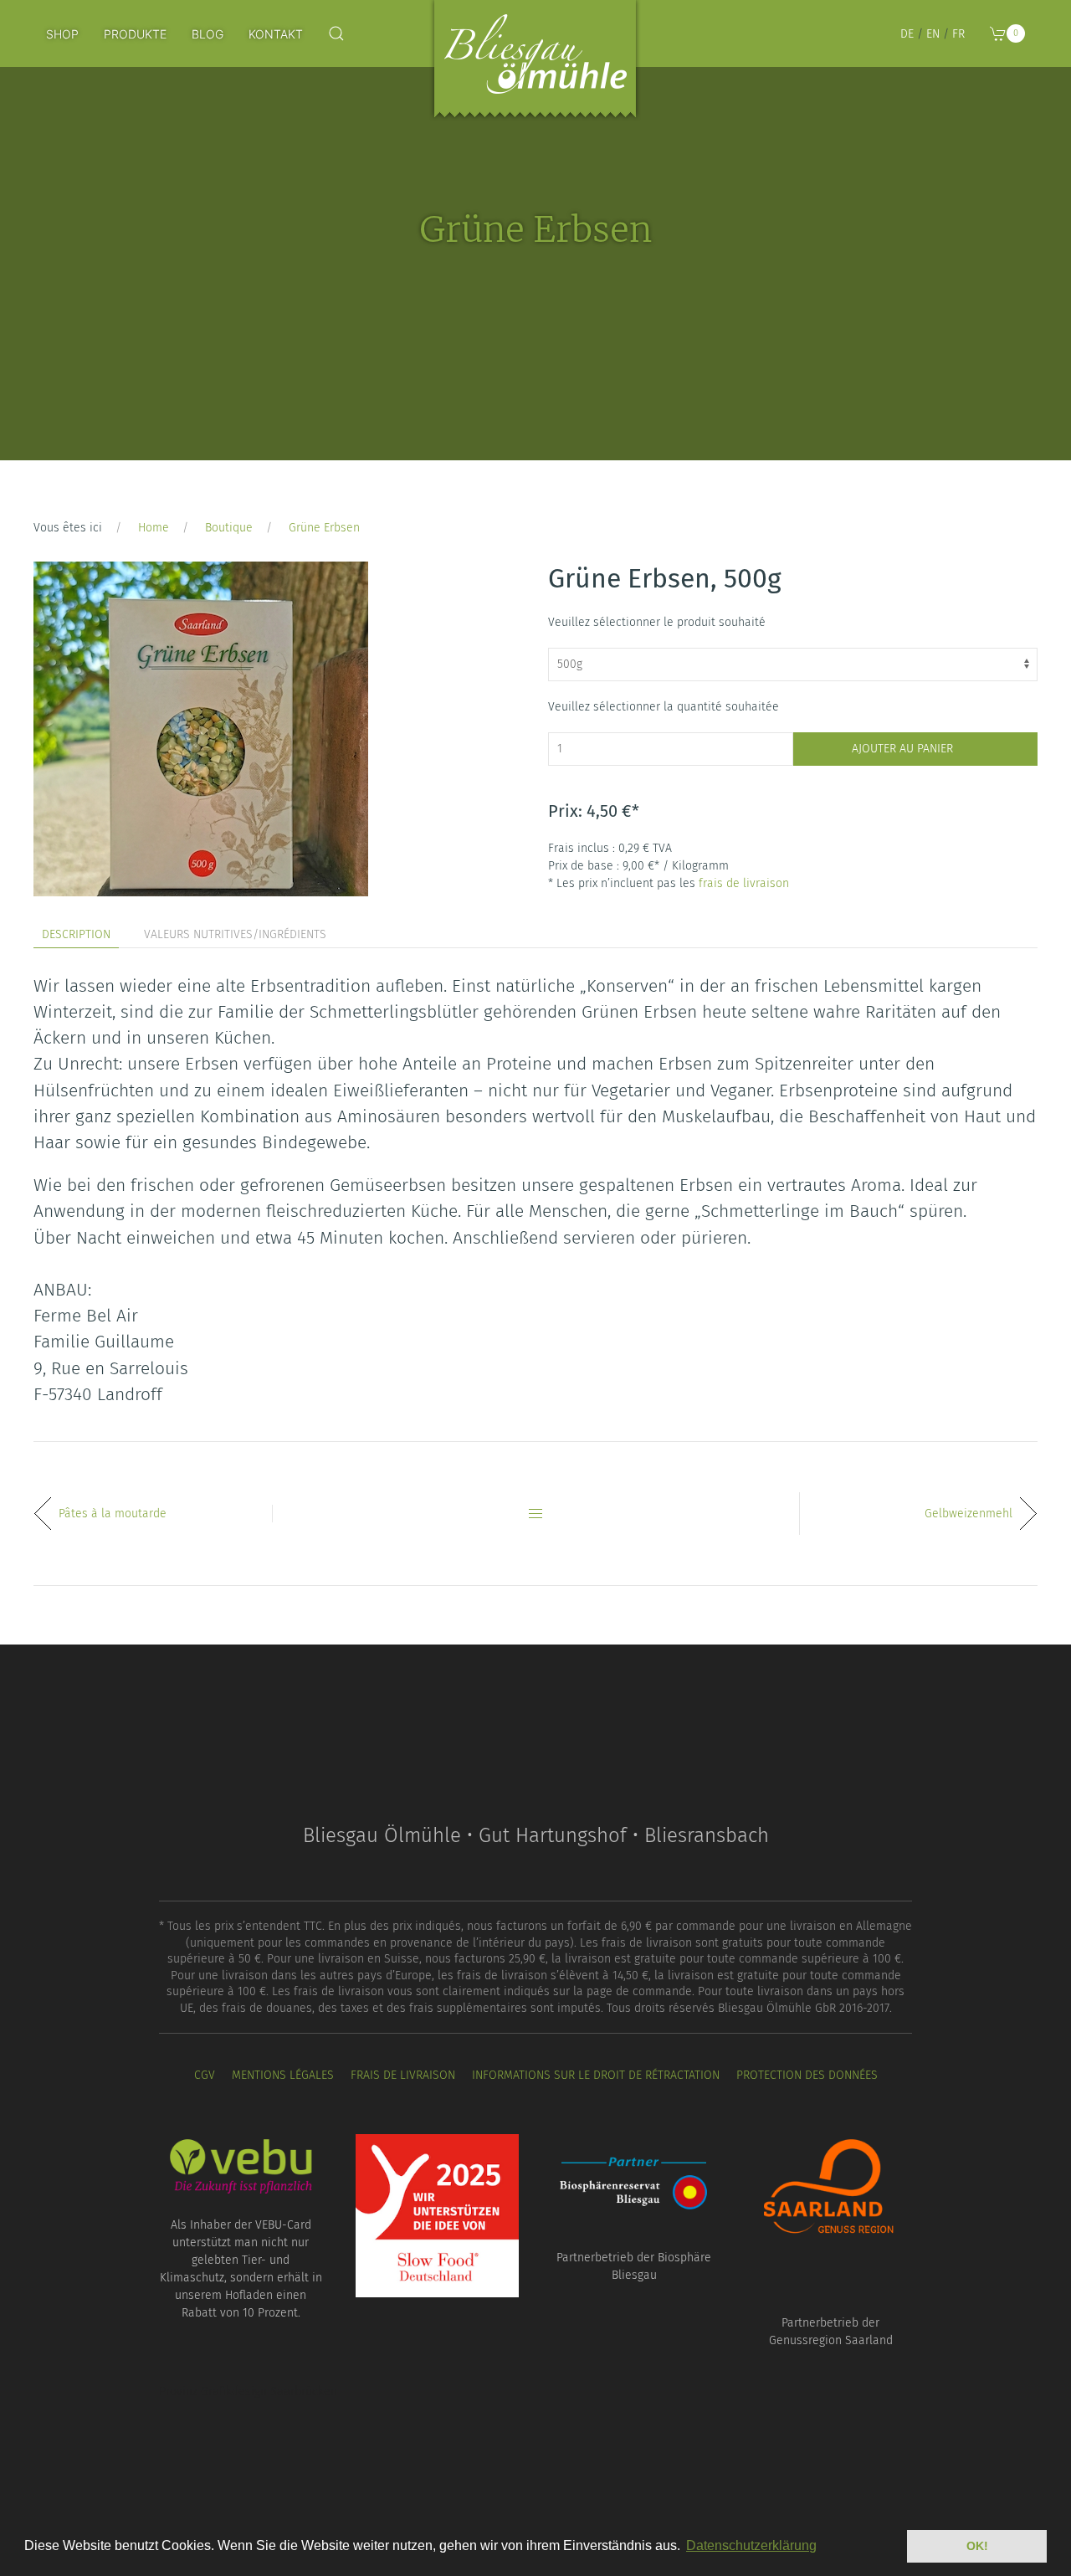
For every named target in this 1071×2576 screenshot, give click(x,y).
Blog (208, 34)
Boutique (229, 528)
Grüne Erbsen (324, 528)
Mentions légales (283, 2075)
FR (958, 34)
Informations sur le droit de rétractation (596, 2075)
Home (154, 528)
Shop (62, 34)
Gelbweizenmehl (969, 1514)
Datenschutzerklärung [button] (751, 2545)
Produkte (135, 34)
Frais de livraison (403, 2075)
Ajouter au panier (902, 749)
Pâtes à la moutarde (113, 1514)
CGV (205, 2075)
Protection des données (807, 2075)
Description (76, 934)
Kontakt (276, 34)
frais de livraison (744, 883)
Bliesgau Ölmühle (535, 63)
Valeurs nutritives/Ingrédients (235, 934)
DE (907, 34)
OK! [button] (977, 2546)
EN (933, 34)
